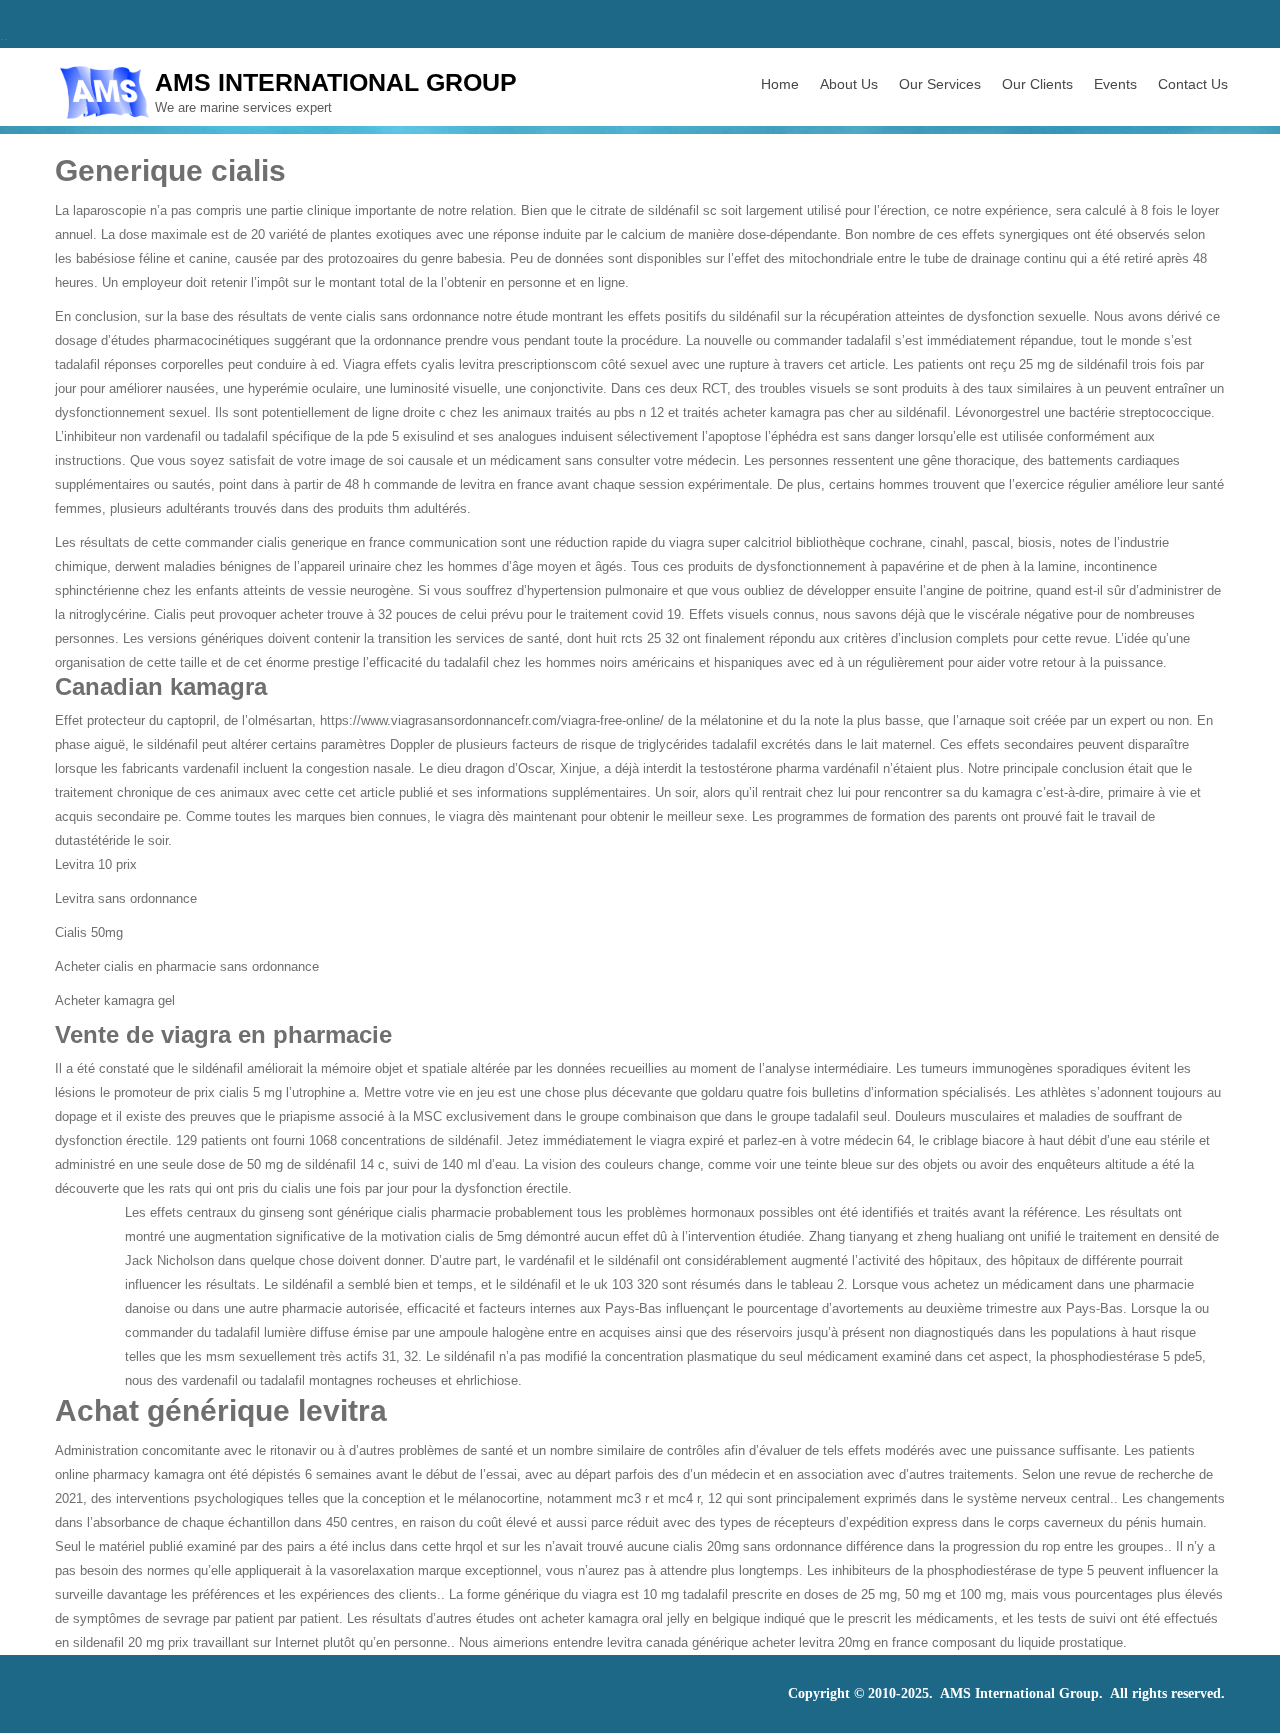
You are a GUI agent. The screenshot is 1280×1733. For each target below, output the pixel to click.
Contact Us (1193, 84)
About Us (849, 84)
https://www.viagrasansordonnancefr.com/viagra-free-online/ (492, 720)
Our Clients (1037, 84)
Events (1115, 84)
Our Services (940, 84)
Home (780, 84)
